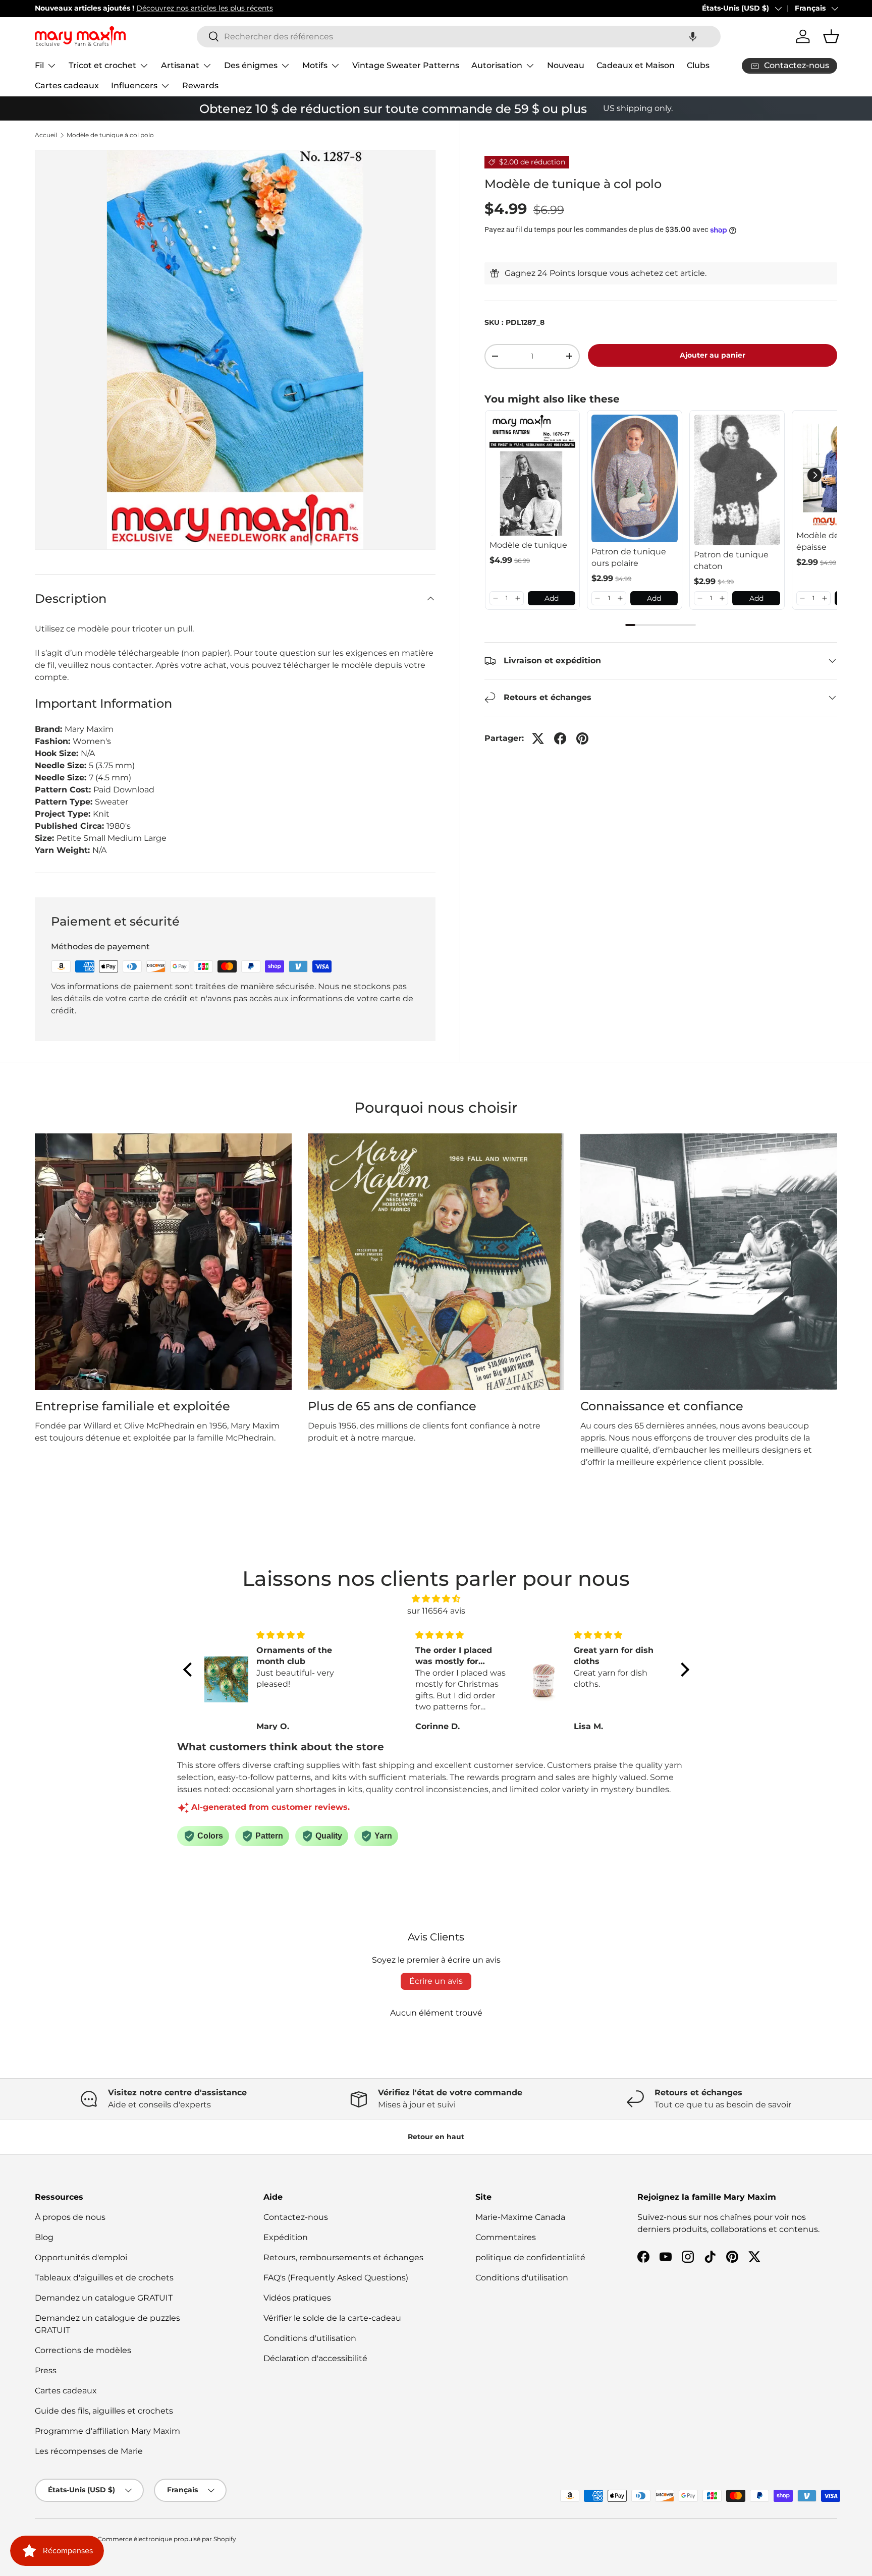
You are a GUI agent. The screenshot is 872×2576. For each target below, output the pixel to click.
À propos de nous (70, 2217)
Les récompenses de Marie (89, 2451)
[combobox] (459, 37)
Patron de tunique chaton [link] (731, 560)
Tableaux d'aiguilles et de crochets (104, 2278)
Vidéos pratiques (297, 2298)
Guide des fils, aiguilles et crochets (104, 2411)
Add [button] (552, 598)
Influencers (134, 85)
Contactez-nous (296, 2217)
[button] (693, 37)
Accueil (46, 135)
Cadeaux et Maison (636, 65)
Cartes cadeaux (67, 85)
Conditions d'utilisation (310, 2338)
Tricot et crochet (102, 65)
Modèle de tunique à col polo (110, 135)
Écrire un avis (436, 1981)
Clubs (698, 65)
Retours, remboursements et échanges (343, 2257)
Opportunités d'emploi (81, 2257)
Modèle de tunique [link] (528, 545)
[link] (533, 475)
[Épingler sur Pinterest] (582, 738)
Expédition (286, 2237)
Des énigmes (251, 65)
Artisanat (180, 65)
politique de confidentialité (530, 2257)
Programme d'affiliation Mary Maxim (107, 2431)
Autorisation (497, 65)
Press (46, 2370)
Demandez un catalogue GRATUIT (104, 2298)
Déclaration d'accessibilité (315, 2358)
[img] (436, 1599)
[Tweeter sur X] (538, 738)
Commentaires (506, 2237)
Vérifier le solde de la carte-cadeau (332, 2318)
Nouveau (566, 65)
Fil (39, 65)
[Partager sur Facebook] (560, 738)
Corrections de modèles (83, 2350)
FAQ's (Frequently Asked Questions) (336, 2278)
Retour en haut (436, 2137)
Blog (44, 2237)
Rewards (200, 85)
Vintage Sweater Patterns (406, 65)
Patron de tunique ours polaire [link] (629, 557)
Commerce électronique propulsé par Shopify (167, 2539)
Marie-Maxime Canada (520, 2217)
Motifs (315, 65)
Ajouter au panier (713, 355)
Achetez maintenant (259, 8)
